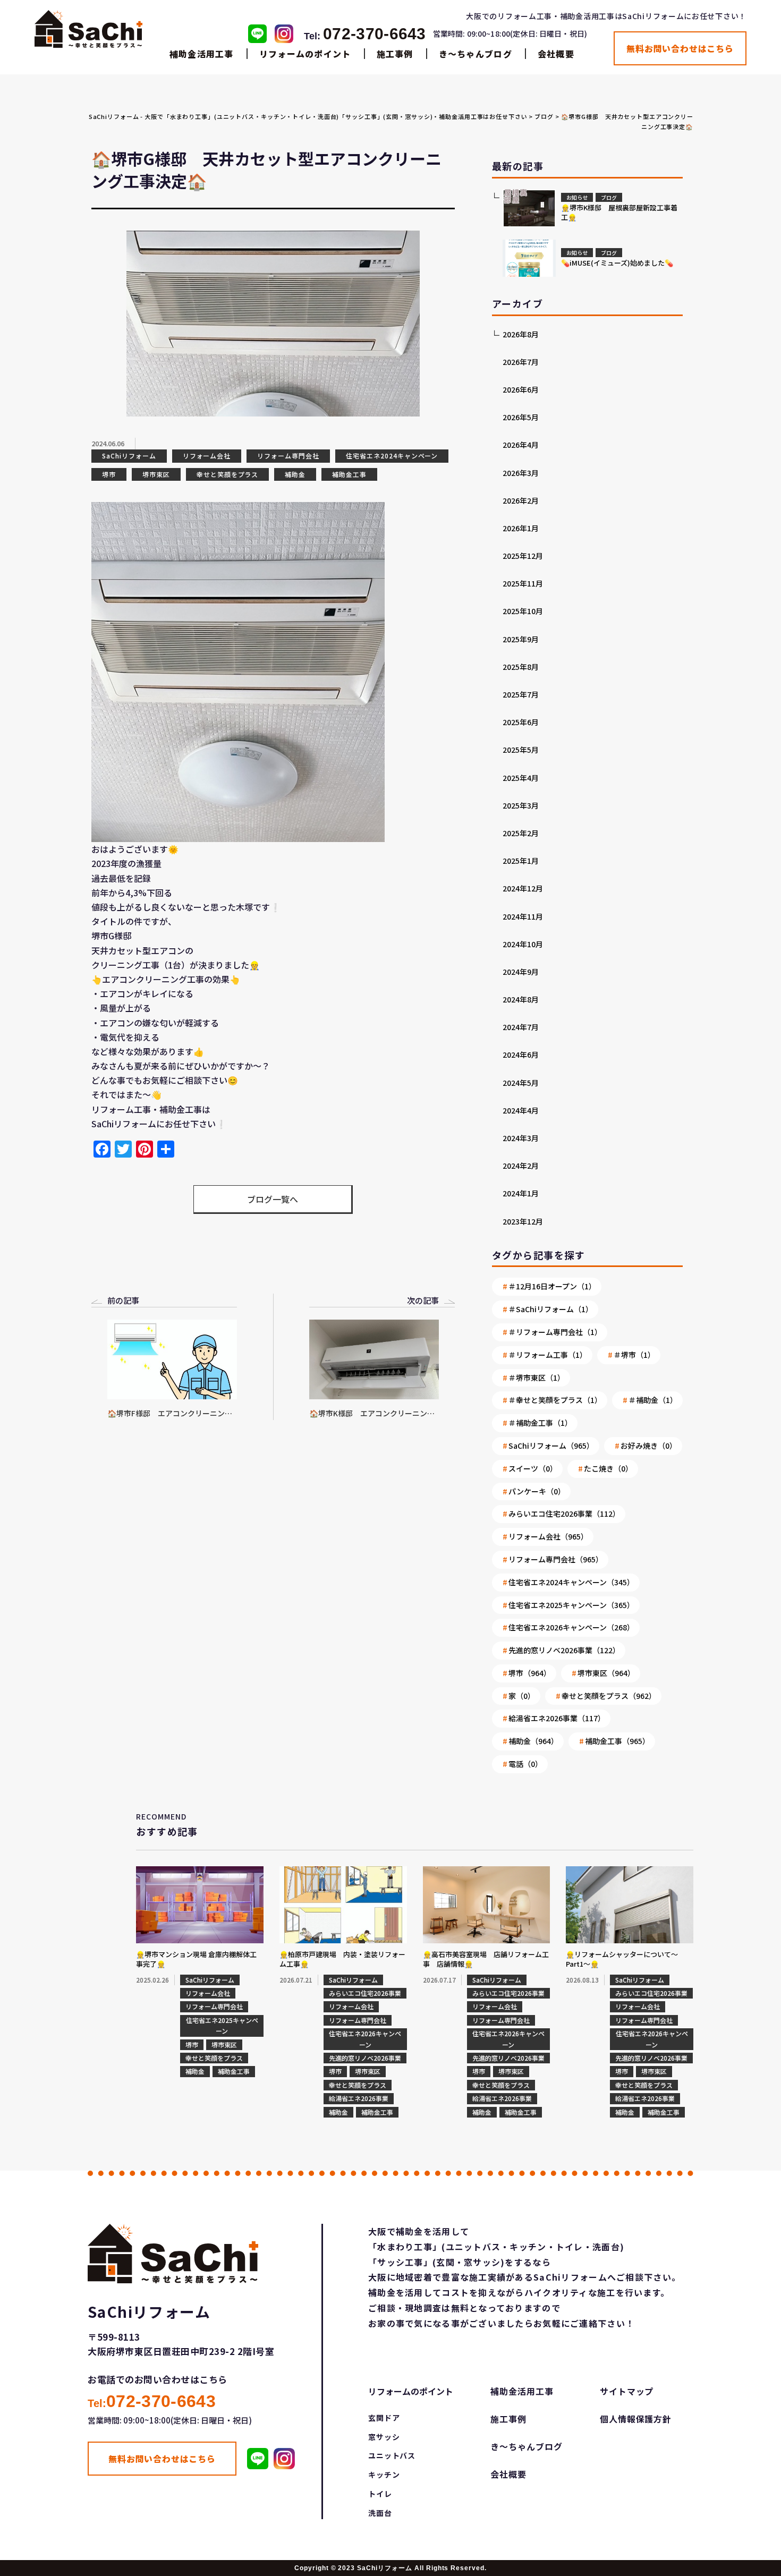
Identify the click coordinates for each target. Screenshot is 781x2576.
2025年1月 (521, 861)
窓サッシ (384, 2437)
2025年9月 (521, 639)
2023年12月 (523, 1221)
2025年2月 (521, 833)
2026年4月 (521, 445)
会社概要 (556, 54)
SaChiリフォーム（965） (551, 1446)
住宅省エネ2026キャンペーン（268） (571, 1627)
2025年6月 (521, 722)
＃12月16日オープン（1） (552, 1286)
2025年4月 (521, 778)
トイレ (380, 2494)
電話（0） (525, 1764)
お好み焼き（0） (649, 1446)
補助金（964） (533, 1741)
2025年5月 (521, 750)
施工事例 (395, 54)
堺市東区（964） (606, 1673)
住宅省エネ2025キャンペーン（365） (571, 1605)
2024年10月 (523, 944)
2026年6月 (521, 389)
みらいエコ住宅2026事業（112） (564, 1514)
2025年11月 (523, 583)
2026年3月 (521, 473)
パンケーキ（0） (537, 1491)
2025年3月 (521, 805)
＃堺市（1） (634, 1355)
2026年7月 (521, 362)
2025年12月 (523, 556)
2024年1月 (521, 1193)
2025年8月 (521, 667)
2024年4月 (521, 1110)
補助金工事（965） (617, 1741)
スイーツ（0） (533, 1468)
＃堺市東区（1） (537, 1378)
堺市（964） (530, 1673)
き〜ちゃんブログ (476, 54)
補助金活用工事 (202, 54)
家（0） (522, 1696)
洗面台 (380, 2513)
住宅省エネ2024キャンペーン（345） (571, 1582)
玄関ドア (384, 2418)
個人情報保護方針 (636, 2419)
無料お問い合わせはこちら (680, 48)
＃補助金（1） (653, 1400)
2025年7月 (521, 694)
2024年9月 (521, 972)
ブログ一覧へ (273, 1199)
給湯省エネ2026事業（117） (557, 1718)
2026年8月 (521, 334)
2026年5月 (521, 417)
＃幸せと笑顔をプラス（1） (555, 1400)
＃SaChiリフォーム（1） (551, 1309)
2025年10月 (523, 611)
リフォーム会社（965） (548, 1536)
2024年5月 (521, 1083)
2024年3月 (521, 1138)
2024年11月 (523, 916)
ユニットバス (392, 2455)
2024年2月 (521, 1166)
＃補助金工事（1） (540, 1423)
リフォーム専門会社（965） (556, 1559)
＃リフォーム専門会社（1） (555, 1332)
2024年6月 (521, 1055)
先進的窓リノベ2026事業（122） (564, 1650)
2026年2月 (521, 500)
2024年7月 (521, 1027)
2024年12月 (523, 888)
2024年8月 (521, 999)
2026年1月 (521, 528)
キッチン (384, 2475)
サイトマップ (627, 2391)
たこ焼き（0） (608, 1468)
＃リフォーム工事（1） (548, 1355)
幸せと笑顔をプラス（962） (609, 1696)
